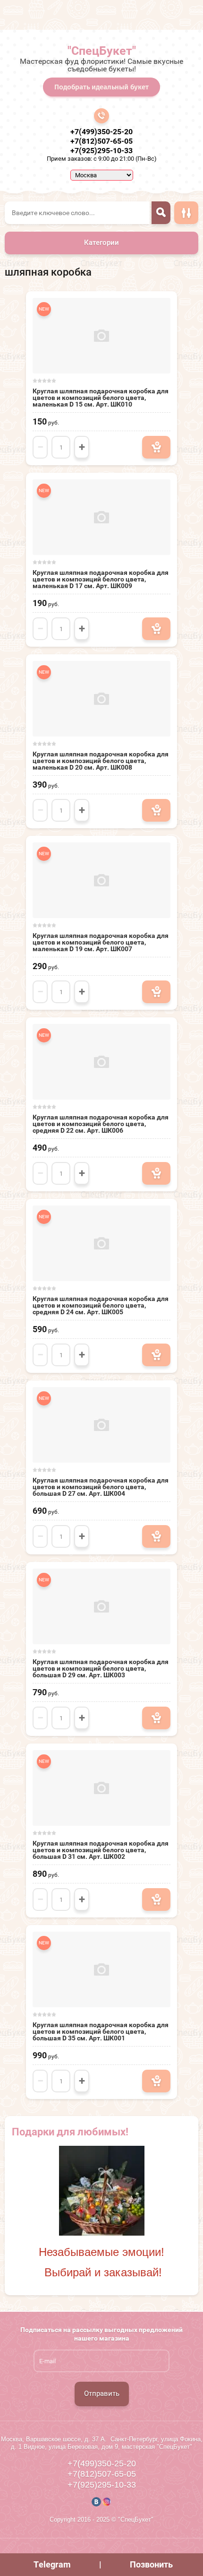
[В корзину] (156, 447)
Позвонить (151, 2564)
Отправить (102, 2394)
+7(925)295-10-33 (101, 151)
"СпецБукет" (102, 51)
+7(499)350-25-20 (101, 132)
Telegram (52, 2564)
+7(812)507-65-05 (101, 141)
